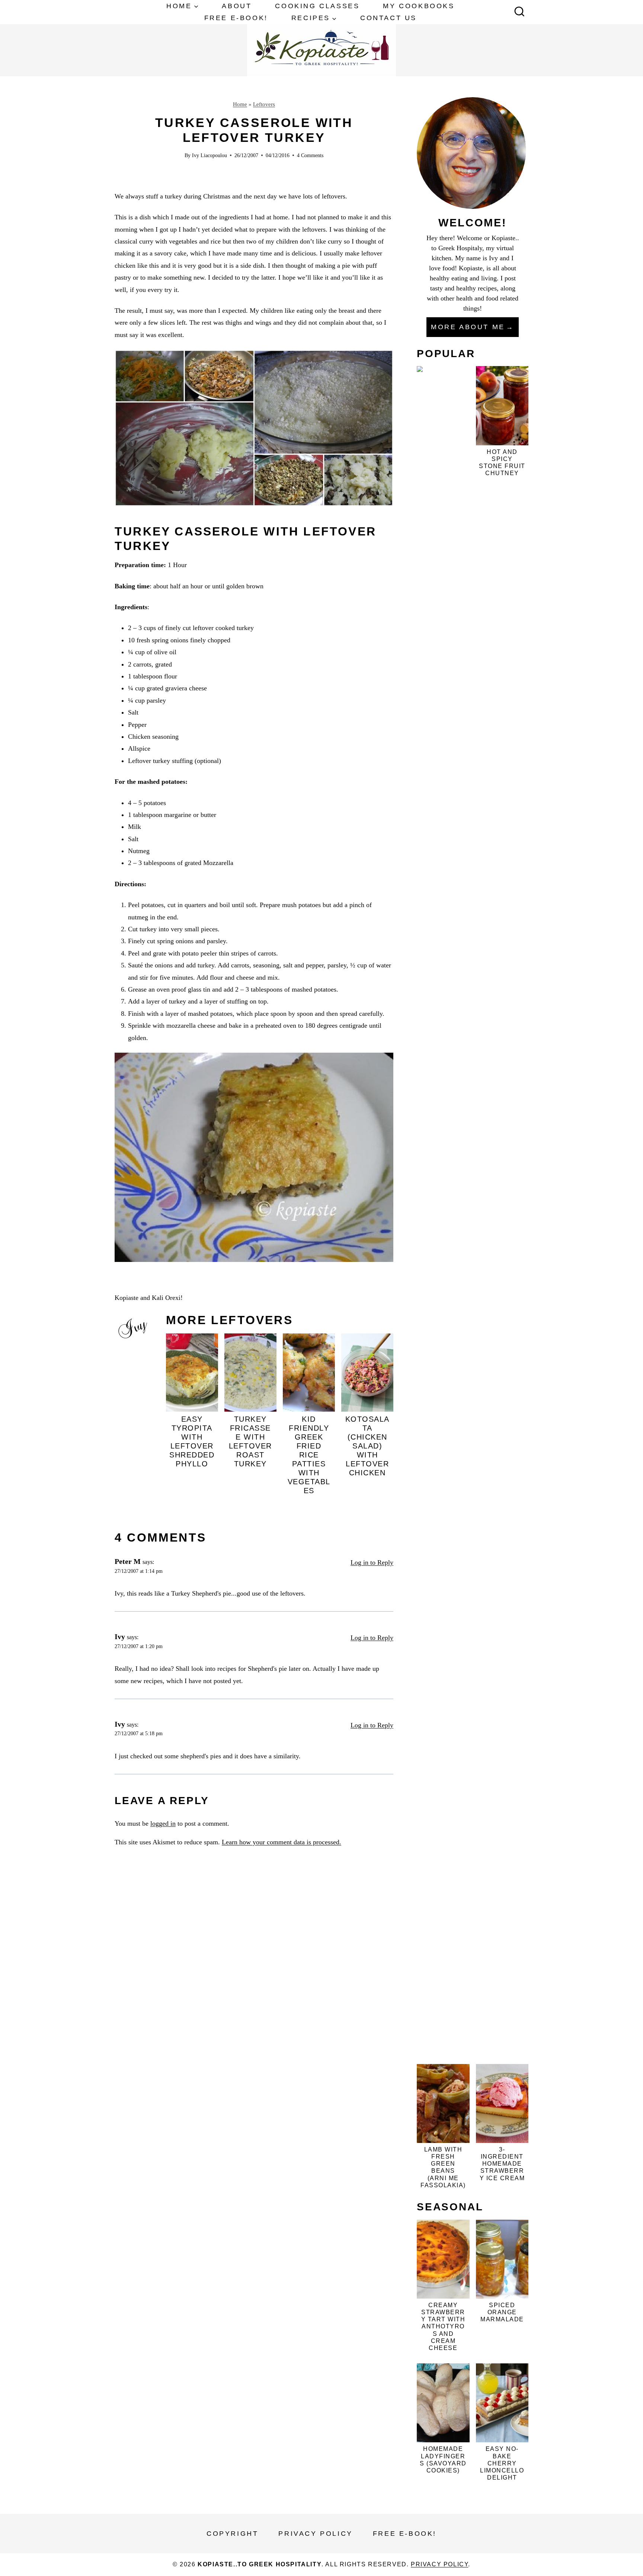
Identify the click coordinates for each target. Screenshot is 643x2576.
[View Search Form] (519, 12)
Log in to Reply (372, 1562)
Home (240, 104)
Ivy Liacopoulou (209, 155)
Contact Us (388, 18)
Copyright (232, 2534)
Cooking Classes (317, 6)
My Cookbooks (419, 6)
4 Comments (310, 155)
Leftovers (264, 104)
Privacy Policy (315, 2534)
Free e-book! (236, 18)
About (237, 6)
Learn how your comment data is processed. (281, 1842)
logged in (163, 1823)
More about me (468, 327)
